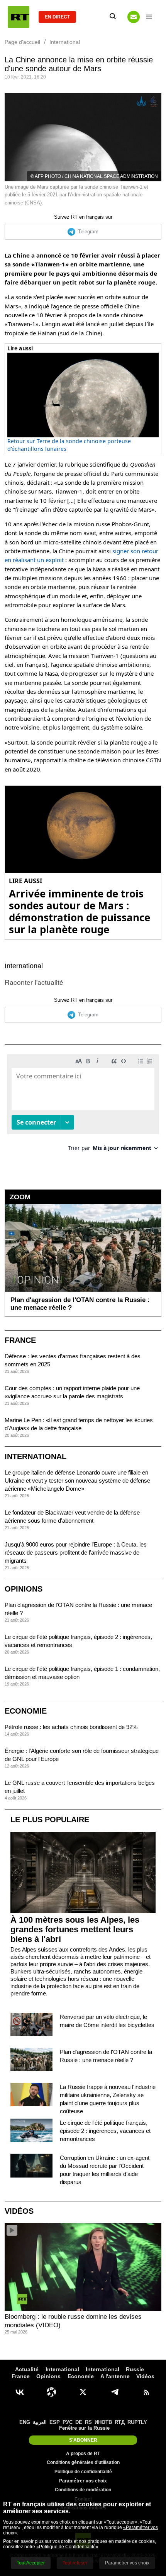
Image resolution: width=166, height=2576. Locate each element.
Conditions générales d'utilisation (83, 2462)
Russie (135, 2369)
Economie (26, 1711)
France (20, 1340)
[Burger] (149, 17)
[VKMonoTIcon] (20, 2392)
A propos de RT (83, 2454)
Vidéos (19, 2211)
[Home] (19, 17)
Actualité (27, 2369)
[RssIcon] (146, 2392)
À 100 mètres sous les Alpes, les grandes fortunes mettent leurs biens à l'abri (75, 1929)
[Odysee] (51, 2392)
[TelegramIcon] (115, 2392)
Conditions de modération (83, 2490)
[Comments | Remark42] (83, 1106)
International (24, 966)
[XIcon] (83, 2392)
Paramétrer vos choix (83, 2481)
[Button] (134, 17)
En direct (57, 17)
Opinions (24, 1589)
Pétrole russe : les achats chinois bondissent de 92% (71, 1727)
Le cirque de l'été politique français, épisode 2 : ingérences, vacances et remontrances (105, 2131)
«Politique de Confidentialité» (67, 2547)
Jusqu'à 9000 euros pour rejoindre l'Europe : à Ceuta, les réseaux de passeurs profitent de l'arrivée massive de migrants (76, 1552)
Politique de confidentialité (83, 2472)
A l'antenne (115, 2376)
